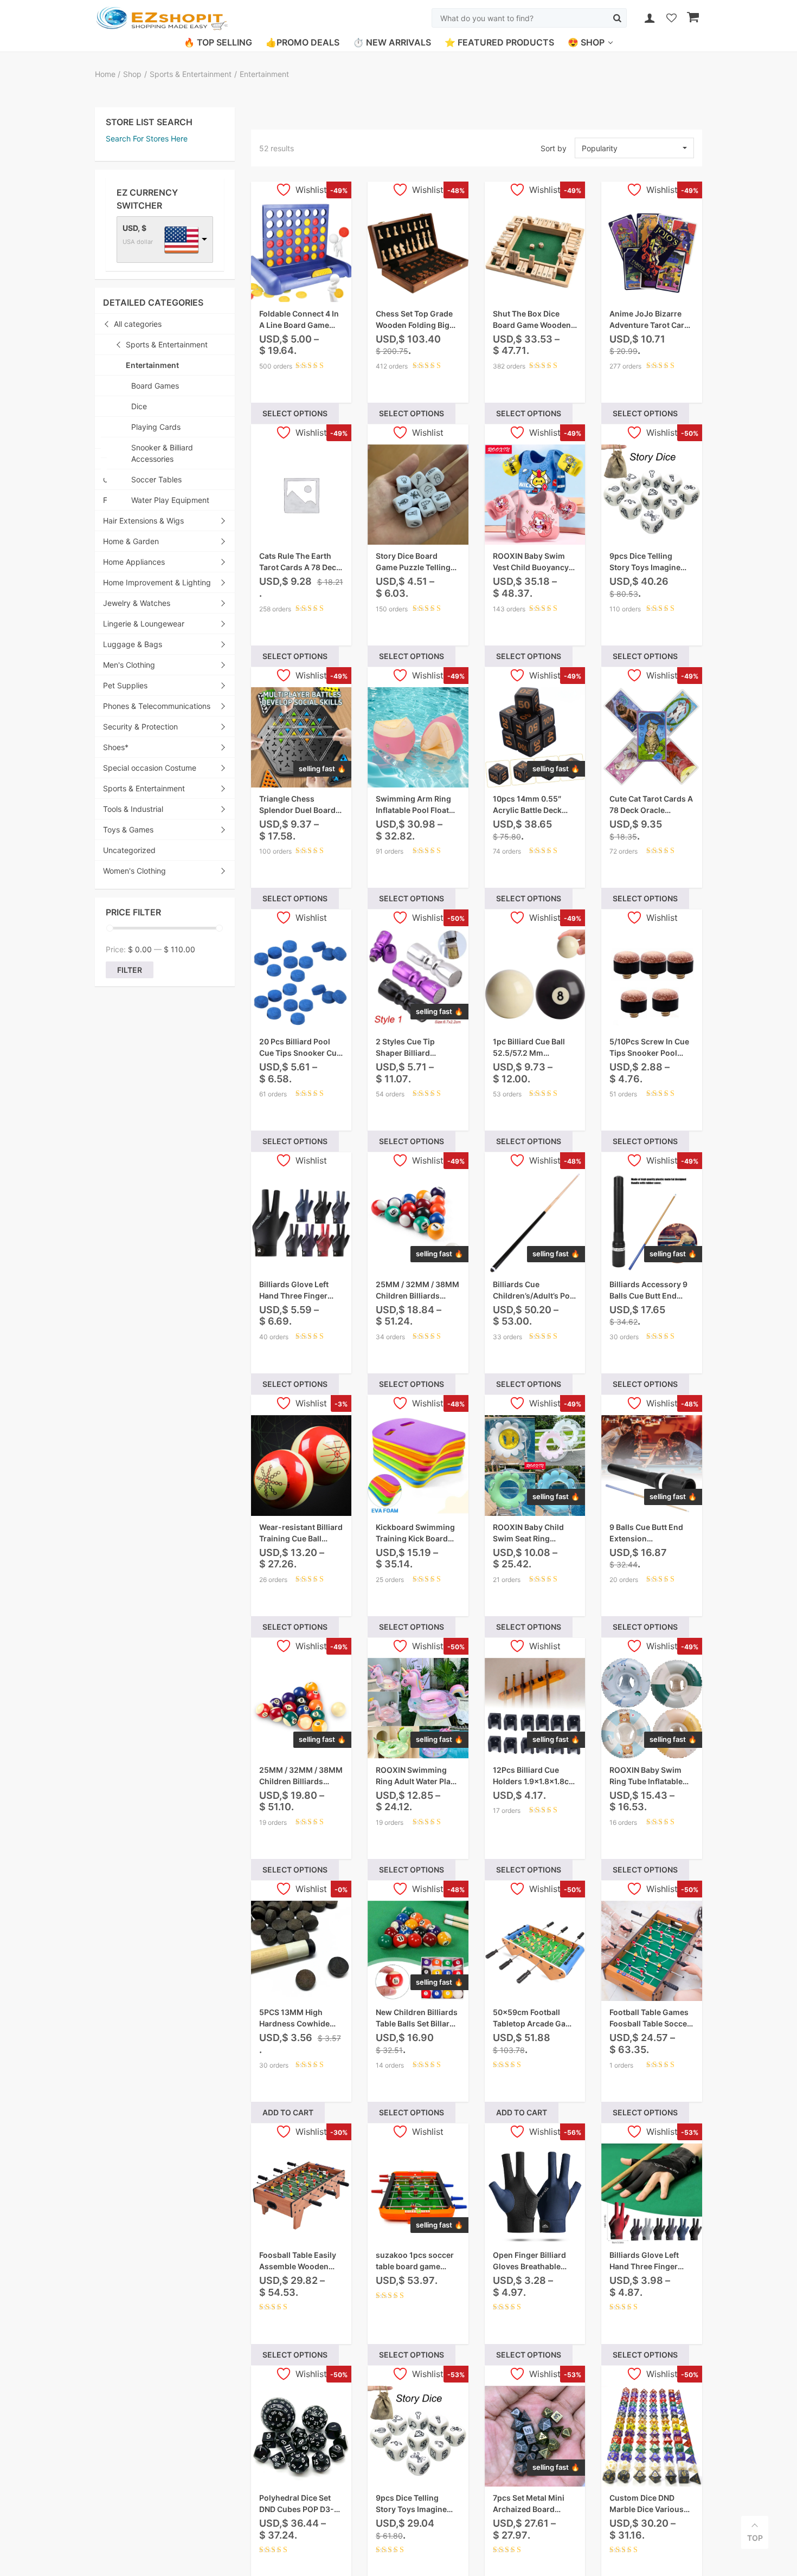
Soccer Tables (156, 479)
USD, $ (134, 228)
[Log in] (650, 18)
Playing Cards (156, 427)
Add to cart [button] (288, 2112)
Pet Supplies (125, 685)
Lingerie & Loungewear (144, 624)
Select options (295, 413)
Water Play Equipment (170, 500)
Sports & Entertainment (191, 74)
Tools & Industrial (133, 809)
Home (106, 74)
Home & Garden (131, 541)
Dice (139, 406)
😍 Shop (586, 42)
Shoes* (116, 747)
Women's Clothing (134, 871)
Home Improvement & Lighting (157, 582)
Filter (130, 970)
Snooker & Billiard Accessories (162, 453)
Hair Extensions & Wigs (143, 521)
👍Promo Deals (303, 42)
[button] (634, 148)
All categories (138, 324)
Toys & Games (128, 829)
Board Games (155, 386)
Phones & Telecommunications (157, 706)
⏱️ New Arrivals (392, 42)
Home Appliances (134, 562)
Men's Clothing (129, 665)
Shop (132, 74)
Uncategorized (129, 850)
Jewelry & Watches (137, 603)
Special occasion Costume (150, 768)
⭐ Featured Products (499, 42)
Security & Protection (140, 727)
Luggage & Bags (133, 644)
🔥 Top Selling (218, 42)
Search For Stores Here (147, 138)
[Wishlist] (671, 19)
